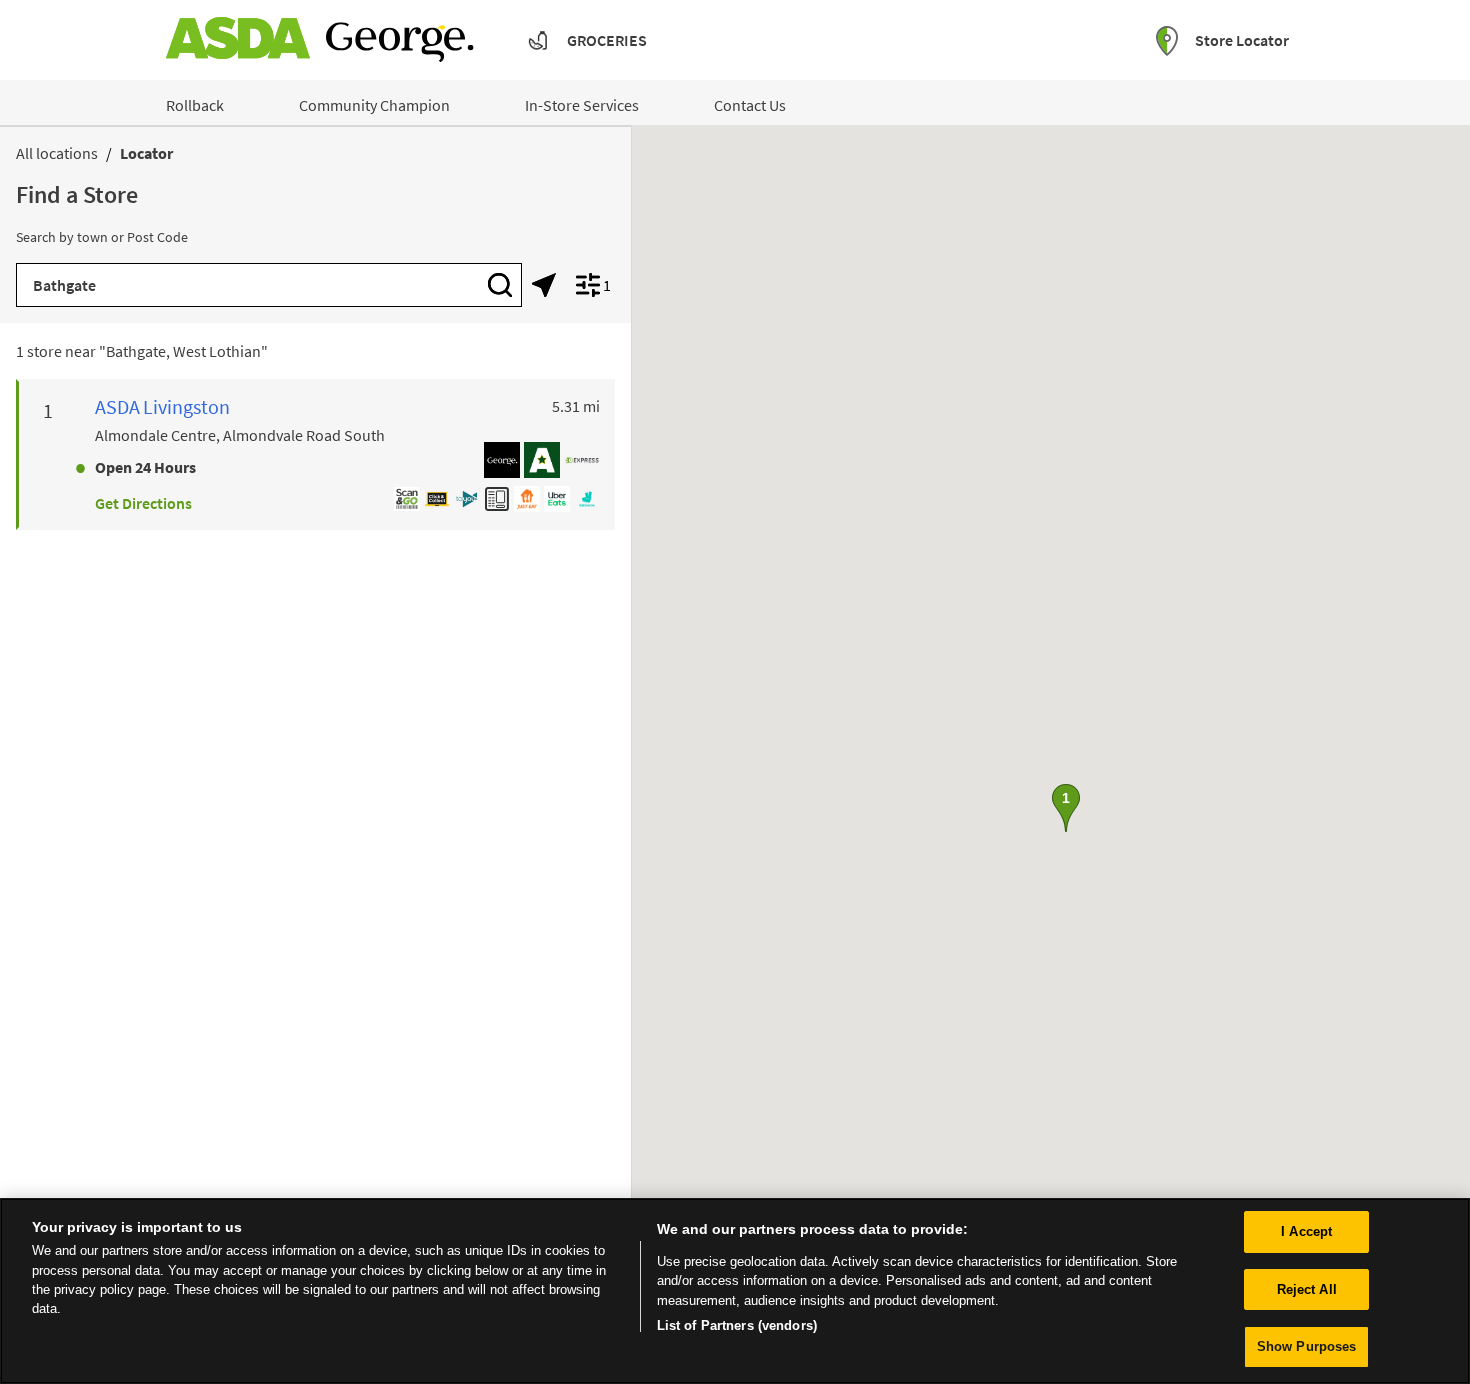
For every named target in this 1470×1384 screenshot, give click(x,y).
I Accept (1306, 1231)
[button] (1066, 808)
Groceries (607, 40)
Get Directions (143, 503)
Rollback (195, 105)
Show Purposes (1307, 1346)
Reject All (1307, 1289)
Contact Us (750, 105)
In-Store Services (582, 105)
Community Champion (374, 105)
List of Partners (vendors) (737, 1325)
